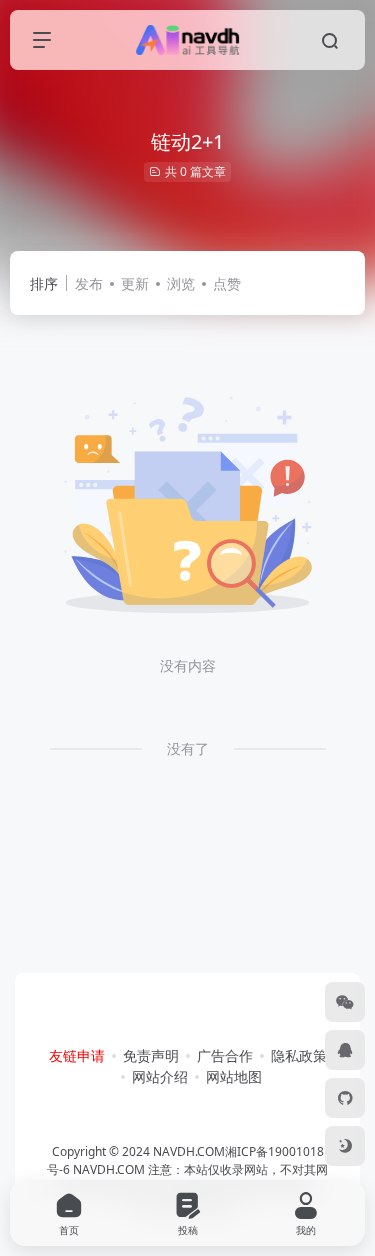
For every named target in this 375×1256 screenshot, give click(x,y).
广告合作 (225, 1055)
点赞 (227, 283)
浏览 (181, 283)
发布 (89, 283)
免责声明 (151, 1055)
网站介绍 (160, 1076)
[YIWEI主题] (345, 1098)
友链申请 (77, 1055)
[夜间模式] (345, 1146)
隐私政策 (299, 1055)
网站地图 (234, 1076)
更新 (135, 283)
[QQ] (345, 1050)
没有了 (188, 748)
